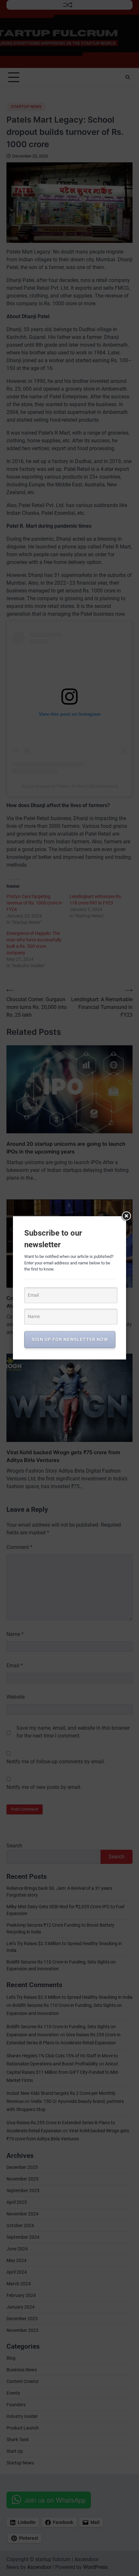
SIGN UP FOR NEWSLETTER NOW (70, 1339)
